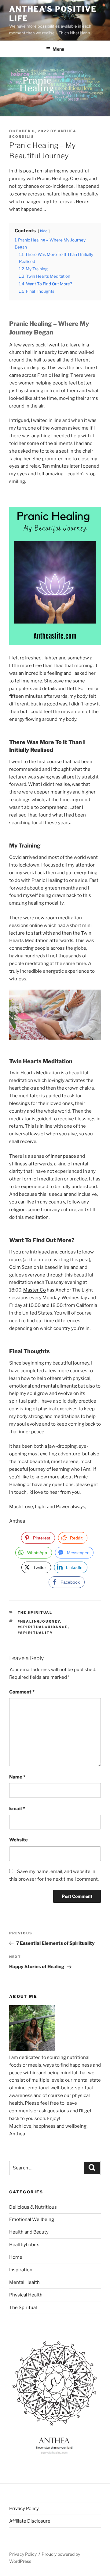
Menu (58, 49)
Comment (22, 1692)
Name (17, 1777)
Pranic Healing (47, 880)
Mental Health (24, 2282)
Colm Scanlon (24, 1267)
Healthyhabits (24, 2245)
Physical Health (26, 2295)
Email (17, 1809)
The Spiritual (35, 1612)
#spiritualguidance (43, 1627)
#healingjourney (39, 1621)
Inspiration (21, 2270)
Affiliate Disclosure (30, 2521)
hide (44, 231)
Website (18, 1840)
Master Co (35, 1290)
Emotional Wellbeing (32, 2219)
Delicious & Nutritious (33, 2207)
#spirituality (35, 1633)
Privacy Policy (24, 2508)
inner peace (63, 1156)
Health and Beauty (29, 2232)
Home (16, 2257)
